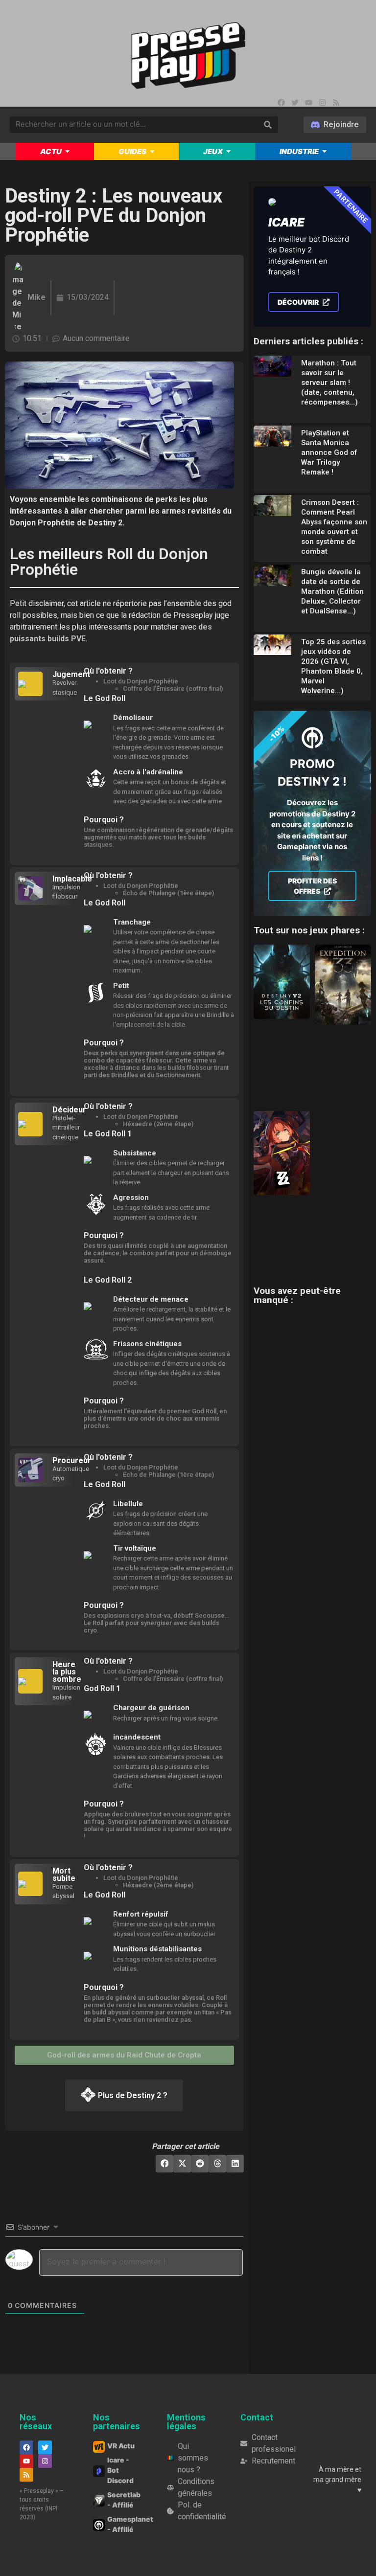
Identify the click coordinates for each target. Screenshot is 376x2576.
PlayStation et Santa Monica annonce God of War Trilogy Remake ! (329, 452)
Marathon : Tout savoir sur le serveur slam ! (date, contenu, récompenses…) (329, 383)
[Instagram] (322, 102)
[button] (164, 2164)
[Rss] (336, 102)
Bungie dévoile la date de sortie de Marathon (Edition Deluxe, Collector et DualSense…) (332, 591)
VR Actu (121, 2446)
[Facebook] (281, 102)
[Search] (268, 125)
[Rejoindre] (335, 125)
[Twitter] (295, 102)
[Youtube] (308, 102)
